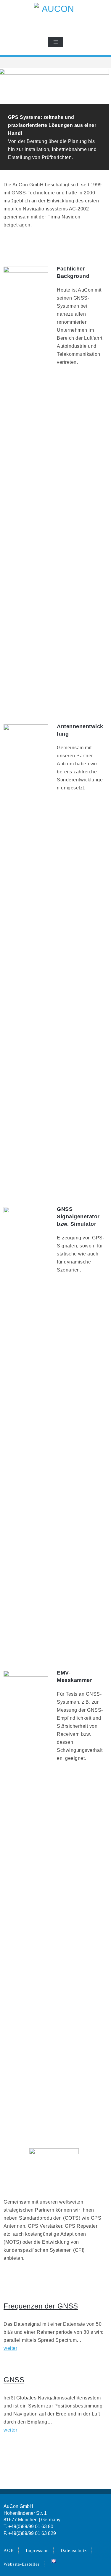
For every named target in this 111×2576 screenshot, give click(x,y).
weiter (10, 2348)
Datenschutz (74, 2550)
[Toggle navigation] (56, 42)
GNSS (14, 2380)
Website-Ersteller (22, 2564)
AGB (9, 2550)
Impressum (37, 2550)
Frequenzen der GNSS (41, 2306)
